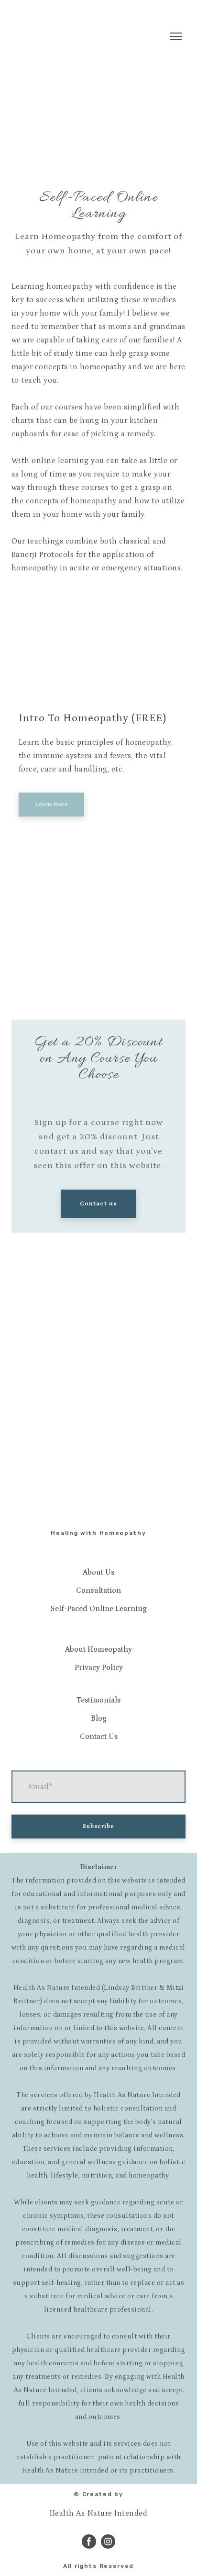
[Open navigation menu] (176, 36)
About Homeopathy (98, 1649)
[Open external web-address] (98, 652)
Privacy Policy (99, 1668)
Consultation (98, 1590)
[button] (51, 805)
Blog (99, 1718)
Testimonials (98, 1700)
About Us (98, 1572)
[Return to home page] (59, 36)
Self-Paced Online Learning (99, 1609)
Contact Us (99, 1736)
